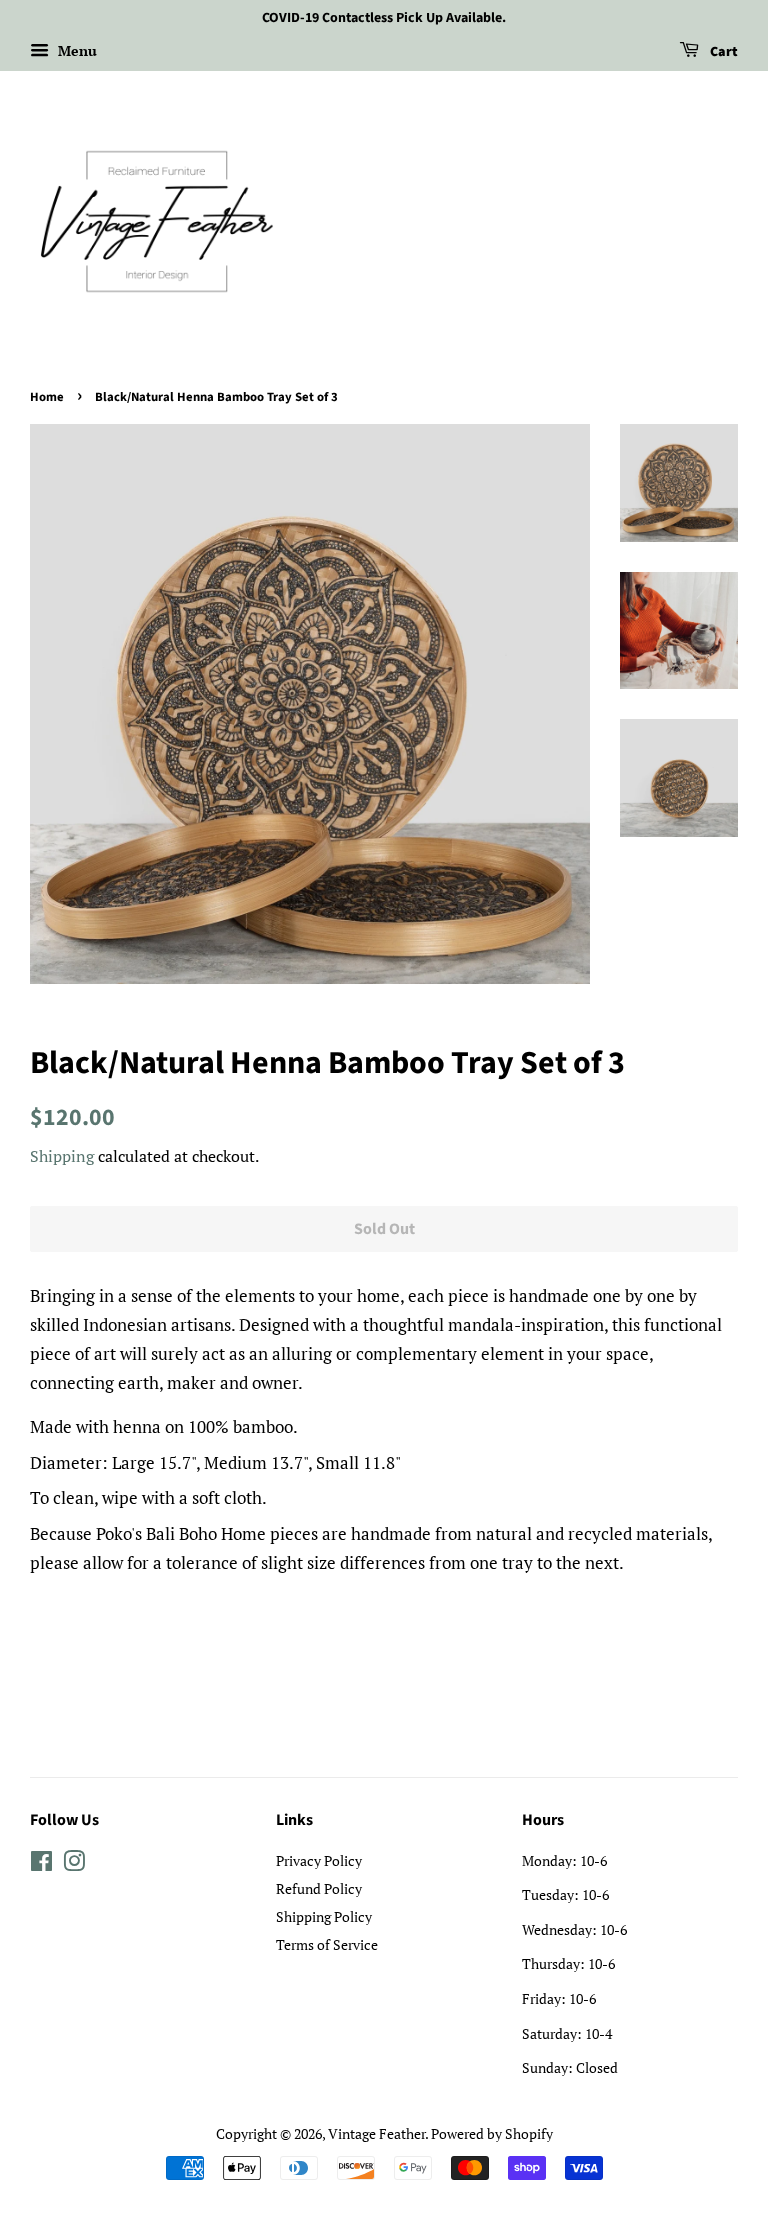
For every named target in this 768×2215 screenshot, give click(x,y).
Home (47, 397)
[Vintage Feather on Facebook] (41, 1864)
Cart (722, 52)
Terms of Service (327, 1944)
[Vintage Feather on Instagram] (74, 1864)
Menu (75, 50)
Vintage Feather (376, 2133)
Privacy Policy (319, 1860)
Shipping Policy (324, 1916)
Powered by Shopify (492, 2133)
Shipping (62, 1156)
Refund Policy (319, 1888)
